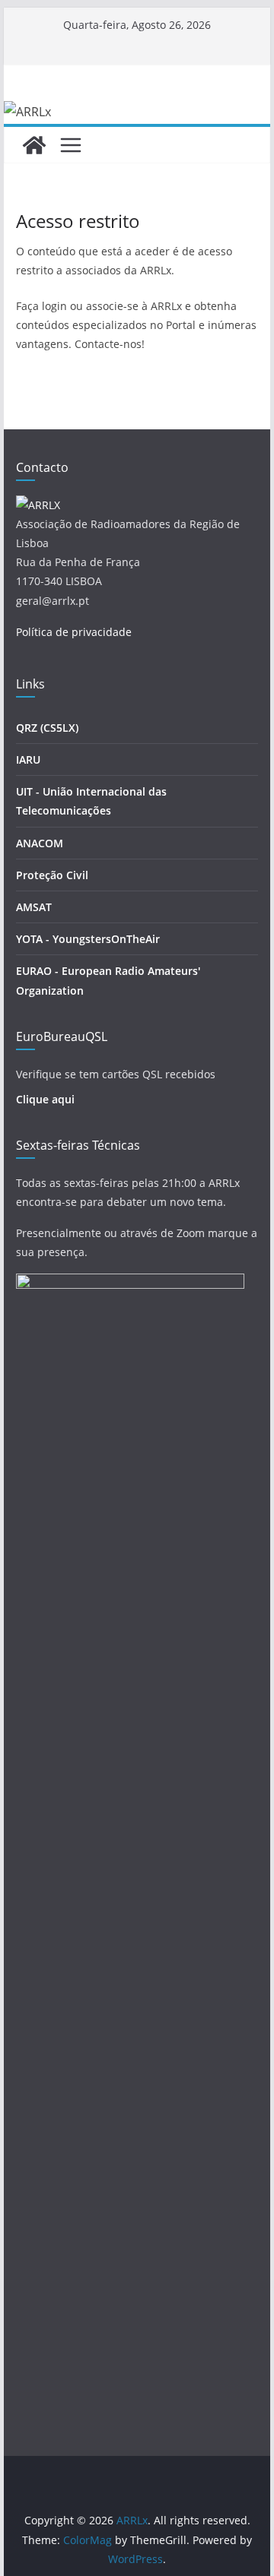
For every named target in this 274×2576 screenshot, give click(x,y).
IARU (28, 760)
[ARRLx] (34, 145)
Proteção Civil (52, 875)
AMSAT (34, 907)
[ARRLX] (38, 505)
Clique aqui (45, 1099)
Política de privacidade (74, 632)
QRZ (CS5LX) (47, 728)
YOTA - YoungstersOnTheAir (88, 939)
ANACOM (40, 843)
